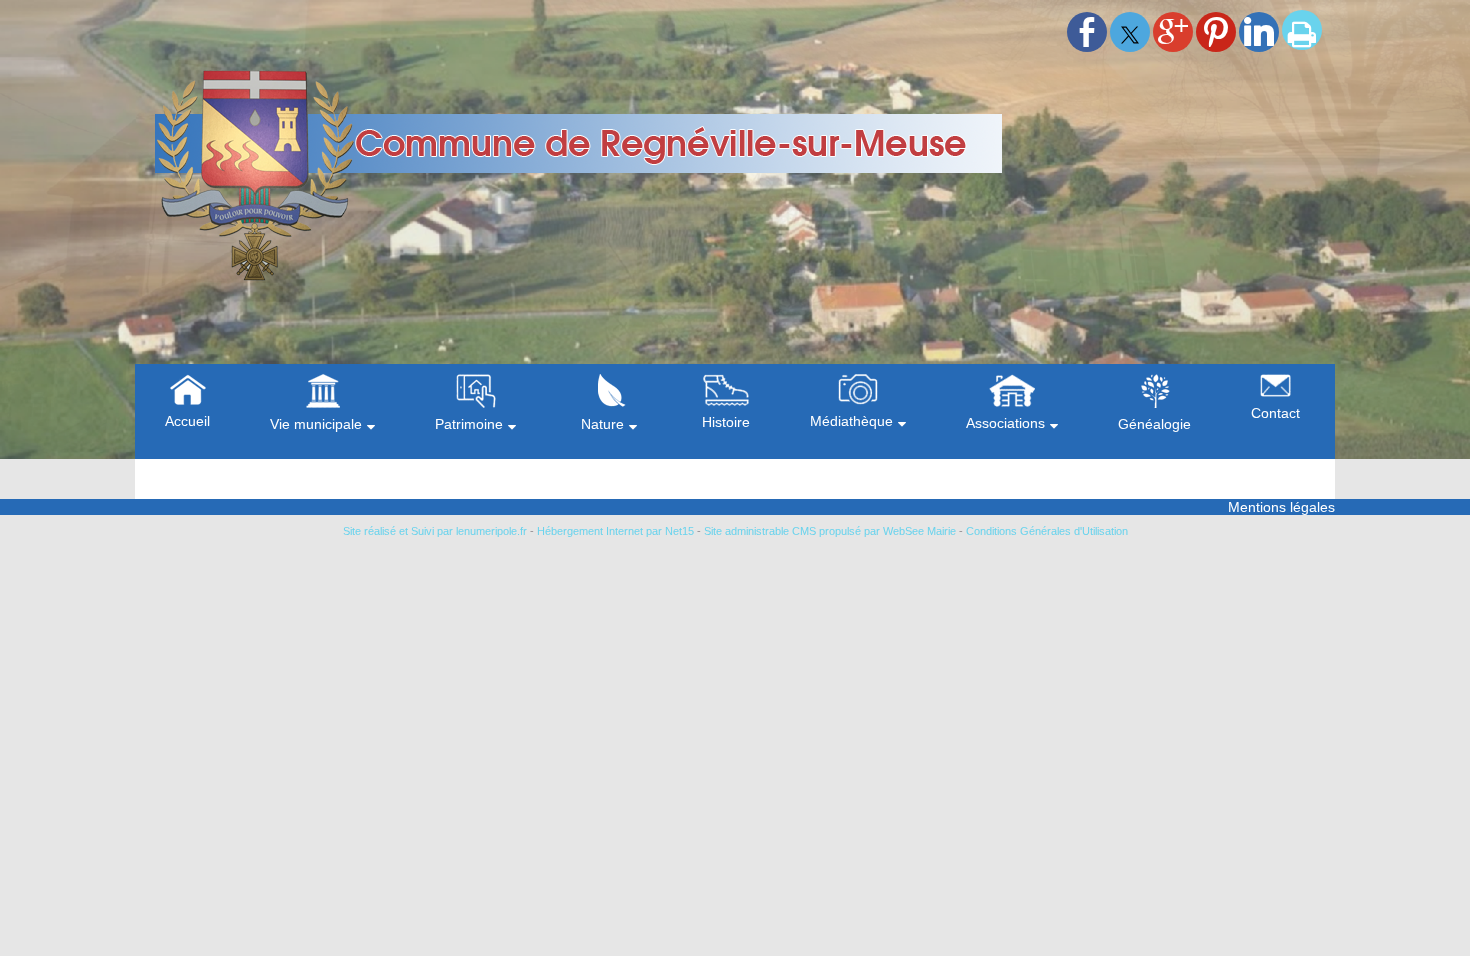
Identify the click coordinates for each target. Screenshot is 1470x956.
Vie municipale (316, 424)
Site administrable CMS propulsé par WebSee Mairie (830, 531)
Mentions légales (1281, 507)
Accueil (187, 421)
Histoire (726, 422)
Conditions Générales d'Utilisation (1047, 531)
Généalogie (1154, 424)
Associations (1005, 423)
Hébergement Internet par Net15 (615, 531)
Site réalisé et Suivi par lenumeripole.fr (435, 531)
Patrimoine (469, 424)
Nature (602, 424)
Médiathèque (851, 421)
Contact (1275, 413)
